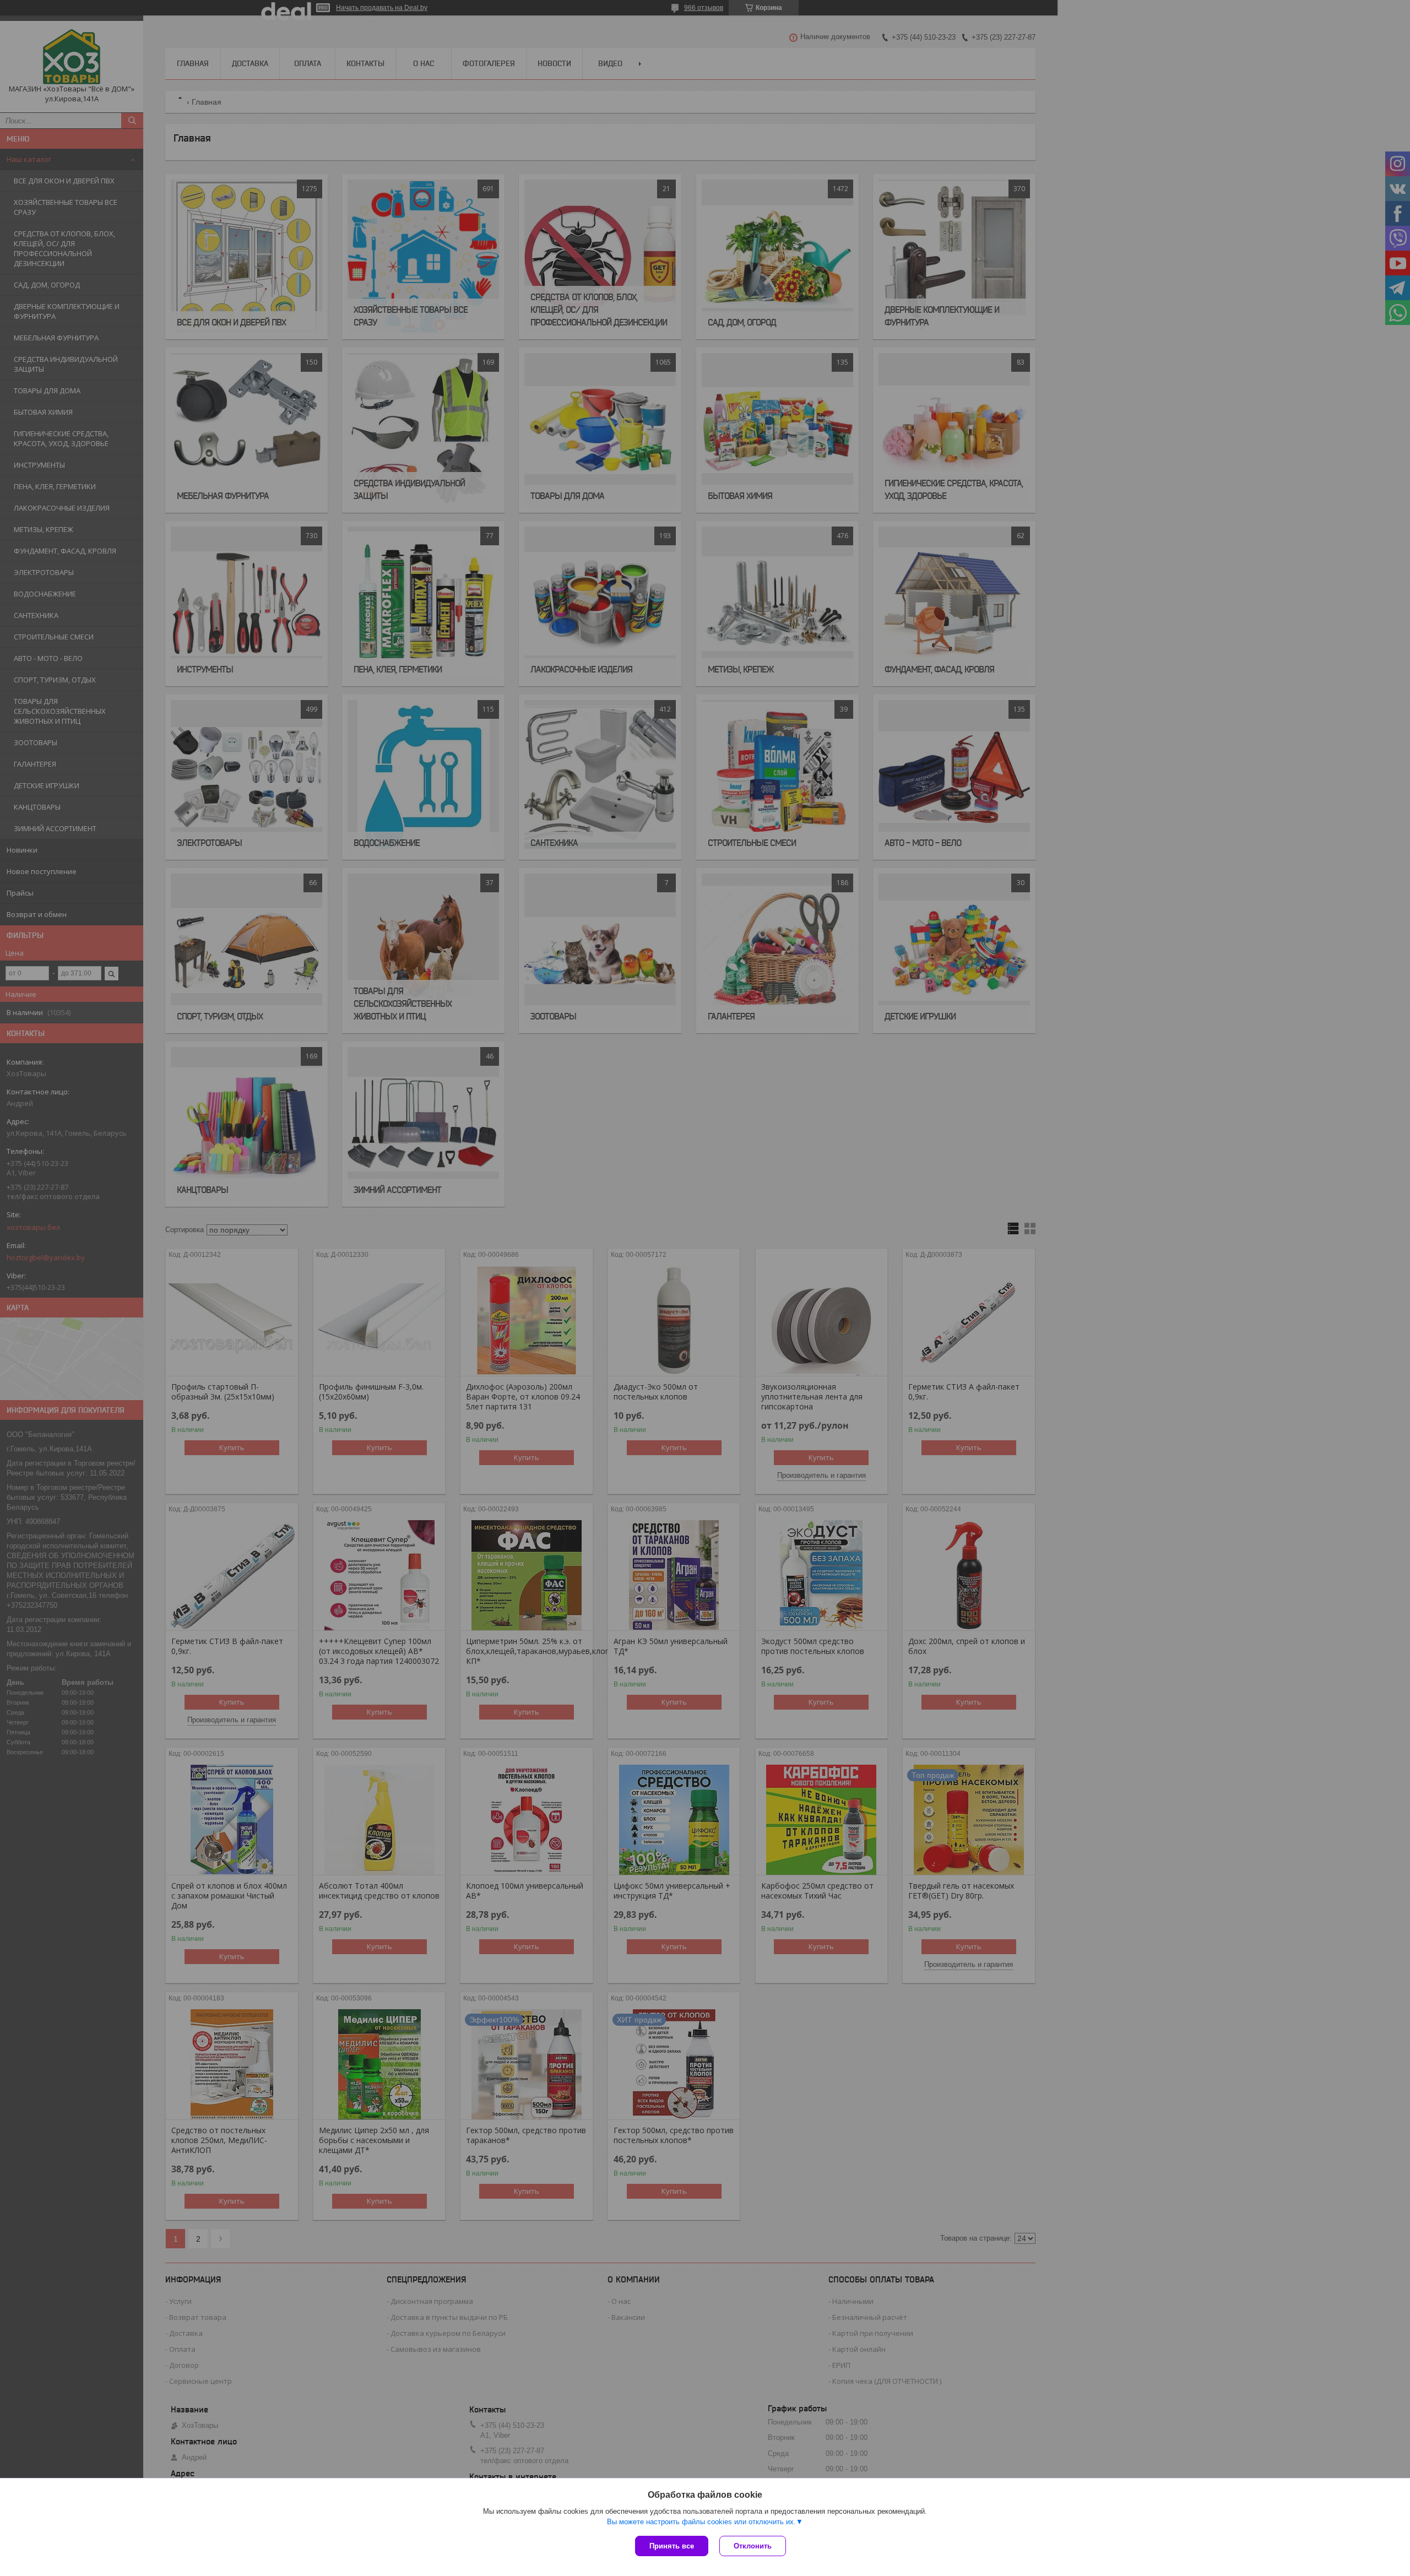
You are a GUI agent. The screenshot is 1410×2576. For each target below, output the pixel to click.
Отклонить (753, 2546)
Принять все (672, 2546)
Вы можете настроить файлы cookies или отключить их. (701, 2522)
